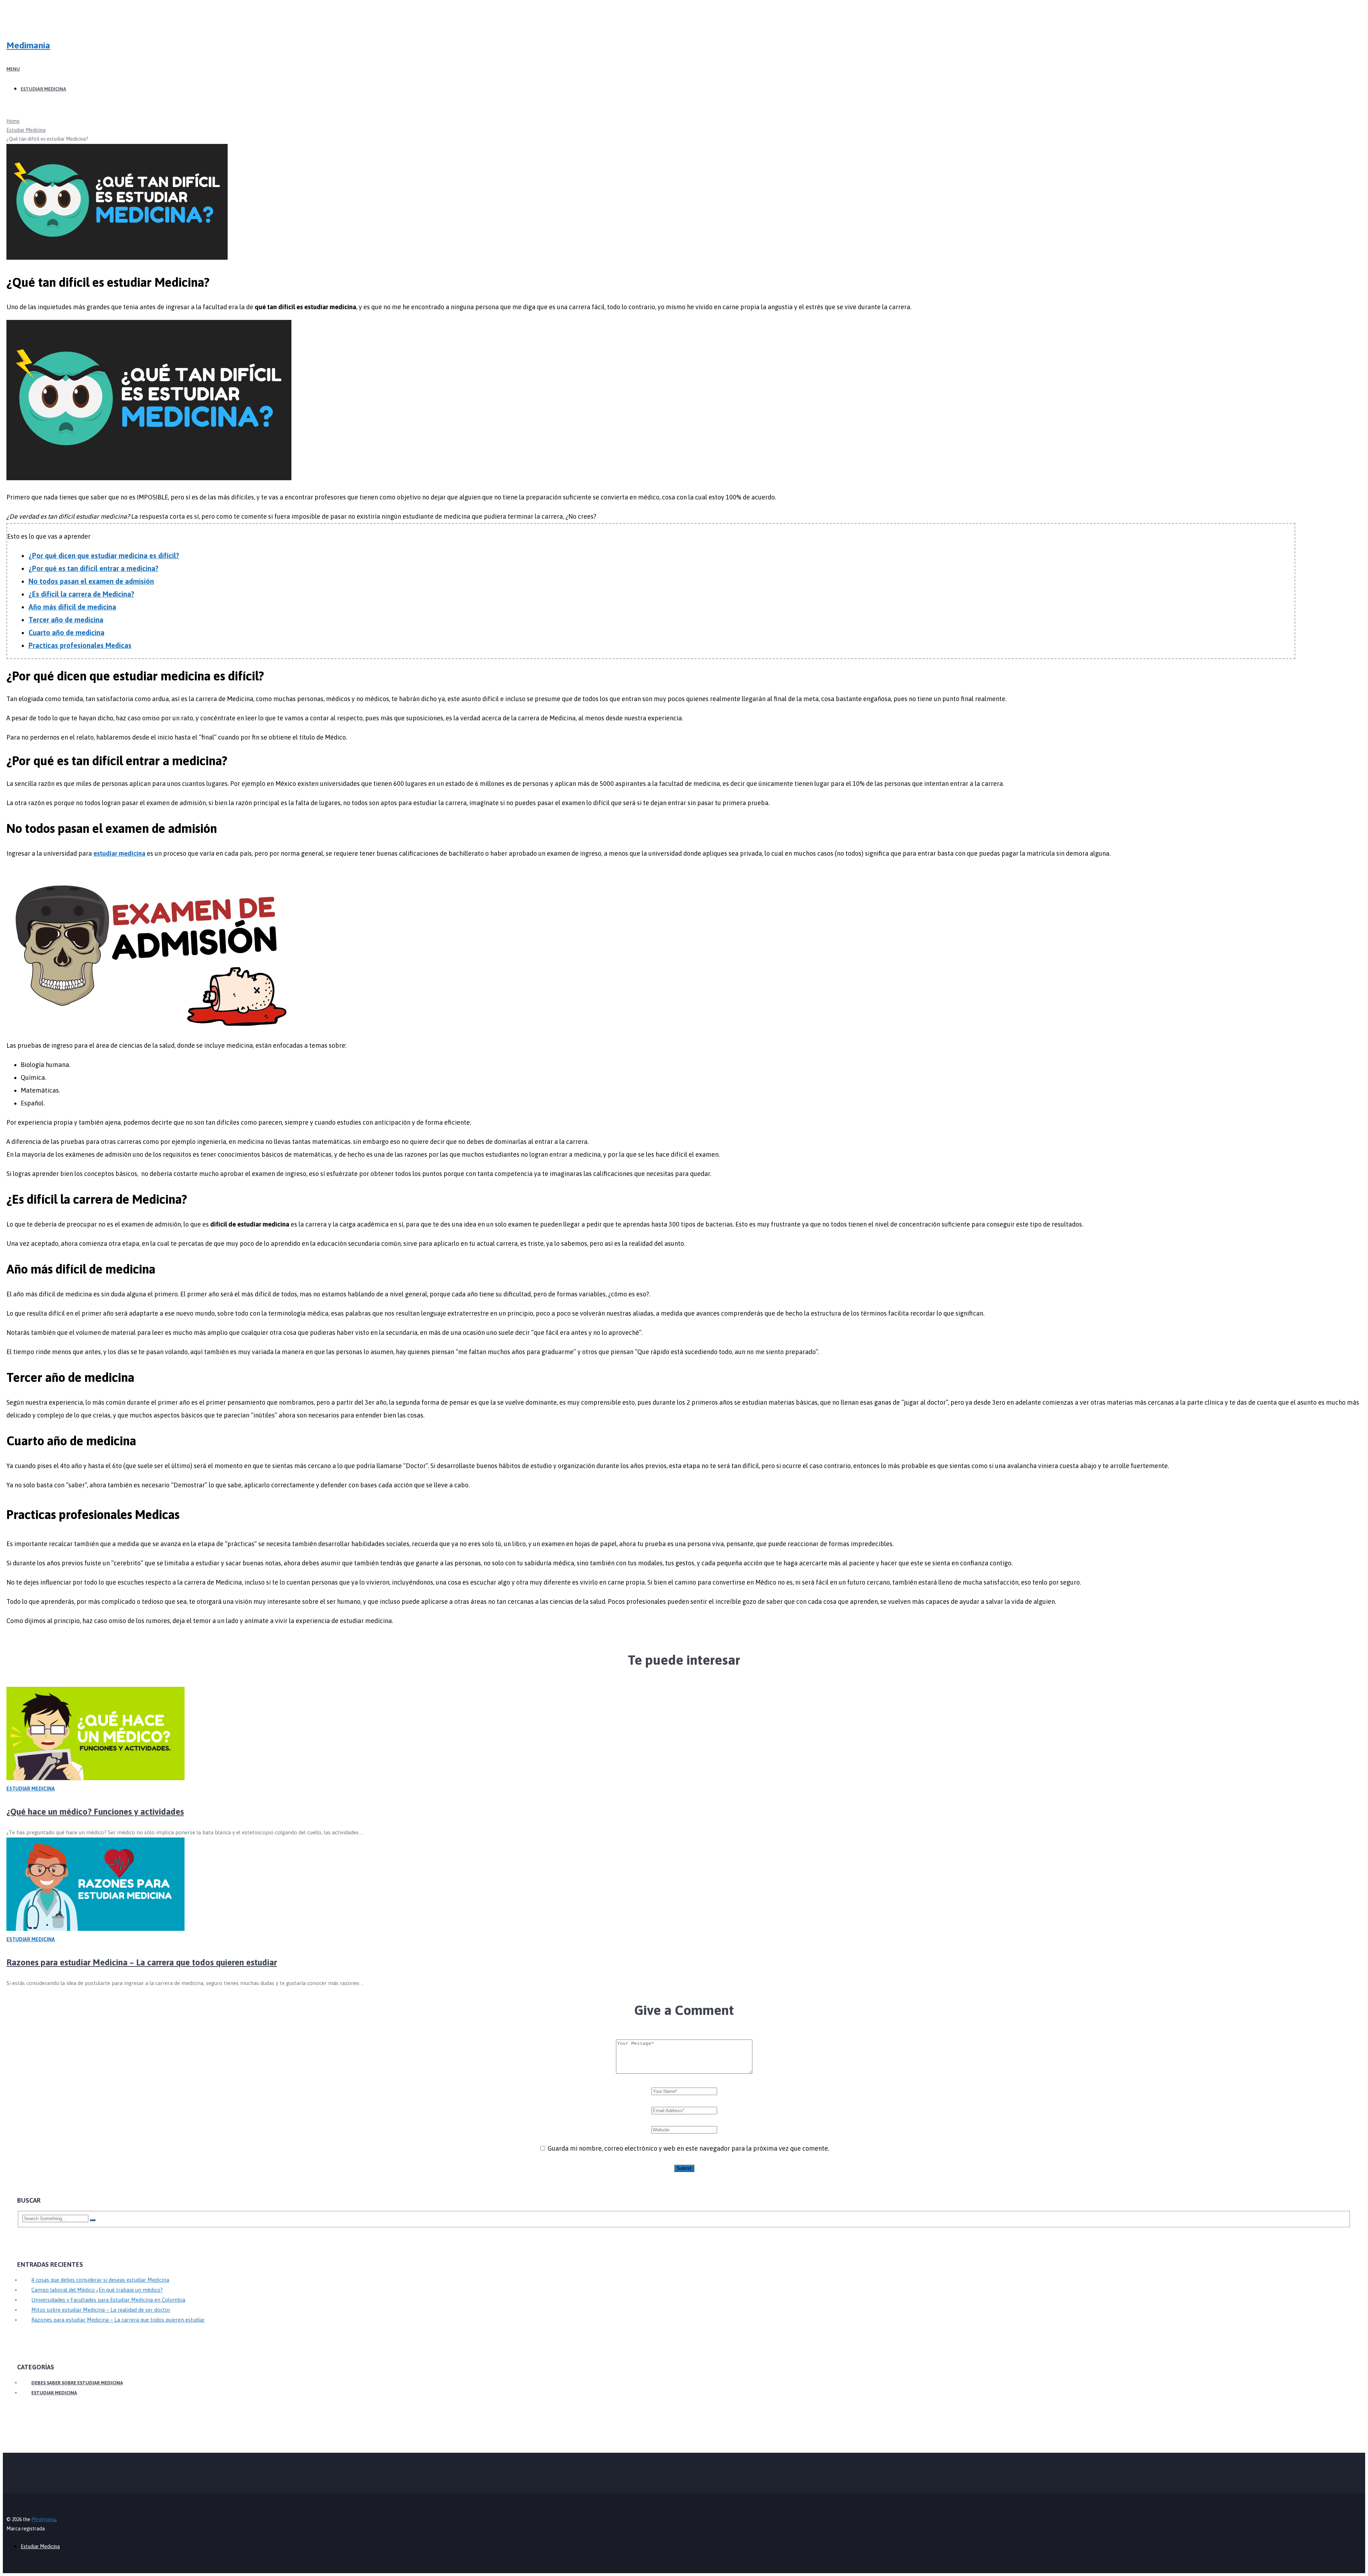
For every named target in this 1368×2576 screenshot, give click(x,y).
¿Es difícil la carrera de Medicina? (81, 594)
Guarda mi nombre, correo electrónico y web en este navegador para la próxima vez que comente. (688, 2148)
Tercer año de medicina (66, 620)
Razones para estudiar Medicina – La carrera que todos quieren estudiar (142, 1962)
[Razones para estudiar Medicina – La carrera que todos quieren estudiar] (684, 1886)
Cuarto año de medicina (66, 633)
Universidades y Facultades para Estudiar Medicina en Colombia (108, 2300)
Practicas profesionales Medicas (80, 646)
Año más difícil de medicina (72, 607)
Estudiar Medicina (43, 89)
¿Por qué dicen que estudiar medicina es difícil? (104, 556)
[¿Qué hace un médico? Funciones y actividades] (684, 1736)
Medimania (28, 45)
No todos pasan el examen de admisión (91, 581)
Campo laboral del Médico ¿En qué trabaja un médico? (97, 2290)
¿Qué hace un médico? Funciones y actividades (95, 1812)
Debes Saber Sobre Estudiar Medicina (77, 2383)
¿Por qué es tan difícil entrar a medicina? (94, 569)
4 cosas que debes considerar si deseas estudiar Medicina (100, 2280)
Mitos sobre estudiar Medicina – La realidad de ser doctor (101, 2310)
